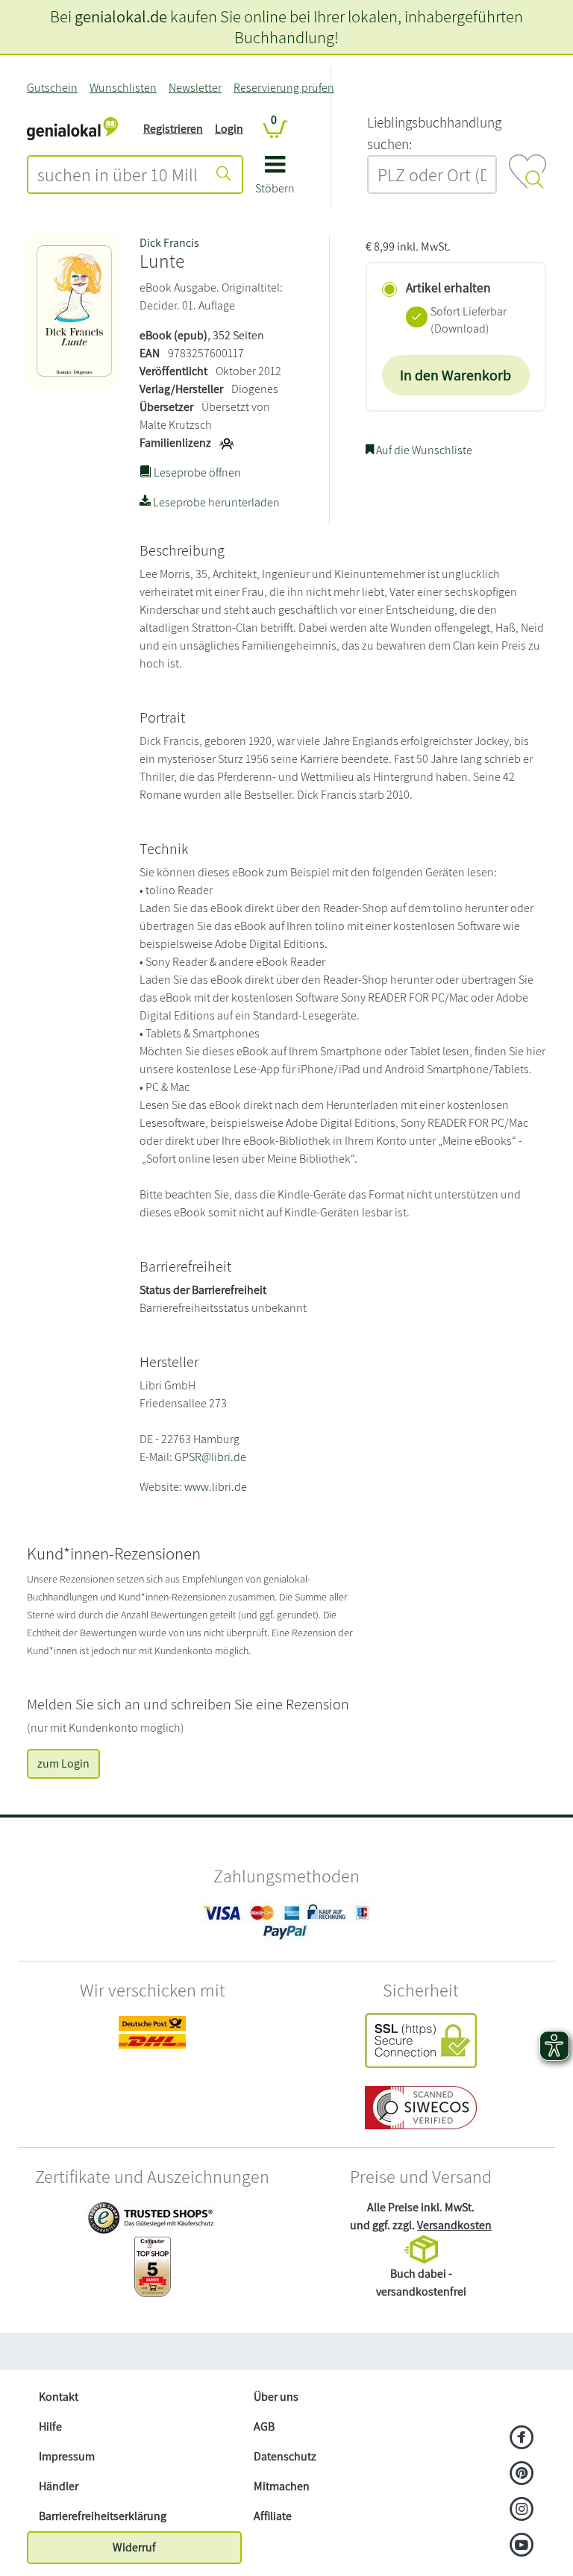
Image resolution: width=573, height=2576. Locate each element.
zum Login (63, 1763)
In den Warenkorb (455, 375)
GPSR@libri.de (210, 1457)
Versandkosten (454, 2225)
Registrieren (173, 129)
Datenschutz (285, 2456)
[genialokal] (72, 128)
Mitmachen (282, 2486)
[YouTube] (522, 2546)
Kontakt (59, 2397)
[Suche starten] (224, 175)
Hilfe (50, 2426)
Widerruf (134, 2547)
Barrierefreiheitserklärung (103, 2516)
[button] (275, 180)
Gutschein (52, 88)
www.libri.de (216, 1487)
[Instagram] (522, 2510)
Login (229, 129)
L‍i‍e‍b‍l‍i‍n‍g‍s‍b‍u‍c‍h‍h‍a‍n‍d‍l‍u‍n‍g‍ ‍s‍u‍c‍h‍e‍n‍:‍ (434, 133)
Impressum (67, 2456)
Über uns (276, 2397)
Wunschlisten (123, 88)
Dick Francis (169, 243)
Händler (59, 2486)
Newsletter (195, 88)
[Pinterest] (522, 2475)
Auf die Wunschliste (423, 450)
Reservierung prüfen (284, 88)
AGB (264, 2426)
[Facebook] (522, 2439)
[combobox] (118, 175)
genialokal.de (121, 16)
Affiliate (273, 2516)
